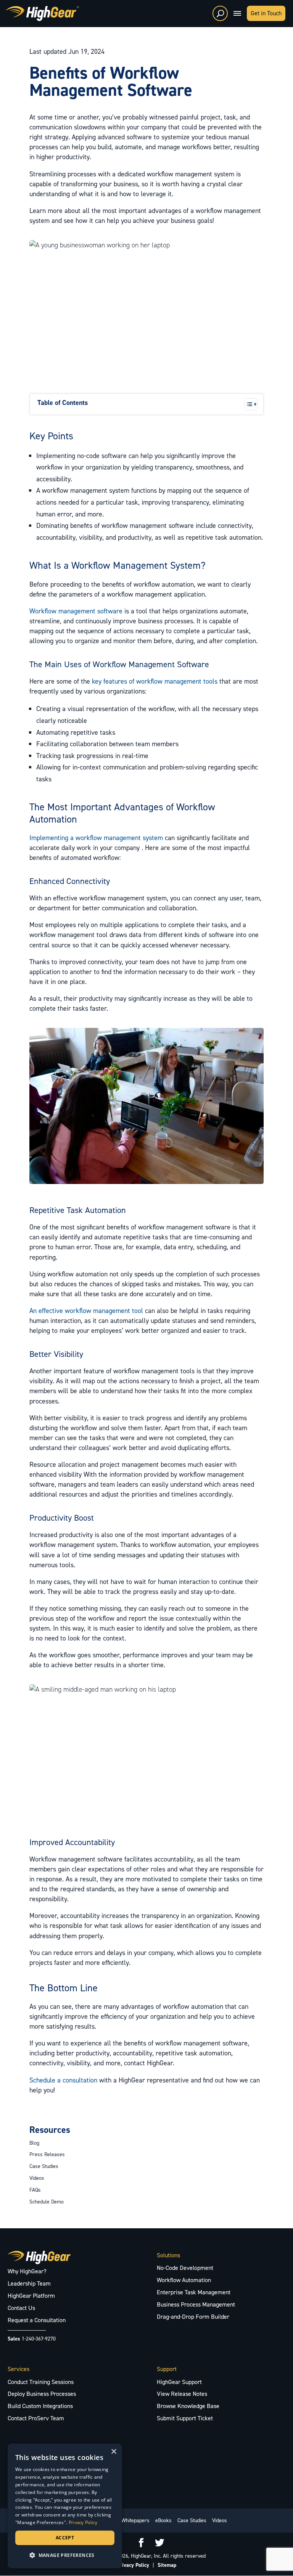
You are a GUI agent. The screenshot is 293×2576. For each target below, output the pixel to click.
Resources (50, 2130)
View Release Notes (182, 2394)
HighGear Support (179, 2382)
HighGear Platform (31, 2296)
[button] (65, 2555)
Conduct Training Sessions (41, 2382)
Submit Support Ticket (185, 2418)
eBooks (163, 2520)
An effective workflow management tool (86, 1311)
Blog (34, 2143)
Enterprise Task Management (194, 2292)
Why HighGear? (27, 2271)
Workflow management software (76, 611)
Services (19, 2369)
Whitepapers (135, 2520)
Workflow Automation (184, 2280)
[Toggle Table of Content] (247, 404)
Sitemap (167, 2565)
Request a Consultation (37, 2320)
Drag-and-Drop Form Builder (193, 2317)
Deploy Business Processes (42, 2394)
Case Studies (44, 2166)
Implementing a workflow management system (96, 838)
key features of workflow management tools (155, 681)
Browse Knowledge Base (188, 2406)
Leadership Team (29, 2283)
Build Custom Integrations (40, 2406)
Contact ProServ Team (36, 2418)
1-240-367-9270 (39, 2339)
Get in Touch (266, 13)
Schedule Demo (47, 2202)
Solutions (168, 2255)
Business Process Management (196, 2304)
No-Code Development (185, 2268)
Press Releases (47, 2154)
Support (167, 2369)
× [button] (113, 2452)
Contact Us (21, 2308)
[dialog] (65, 2506)
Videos (37, 2178)
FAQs (35, 2190)
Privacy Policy (133, 2565)
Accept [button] (65, 2538)
